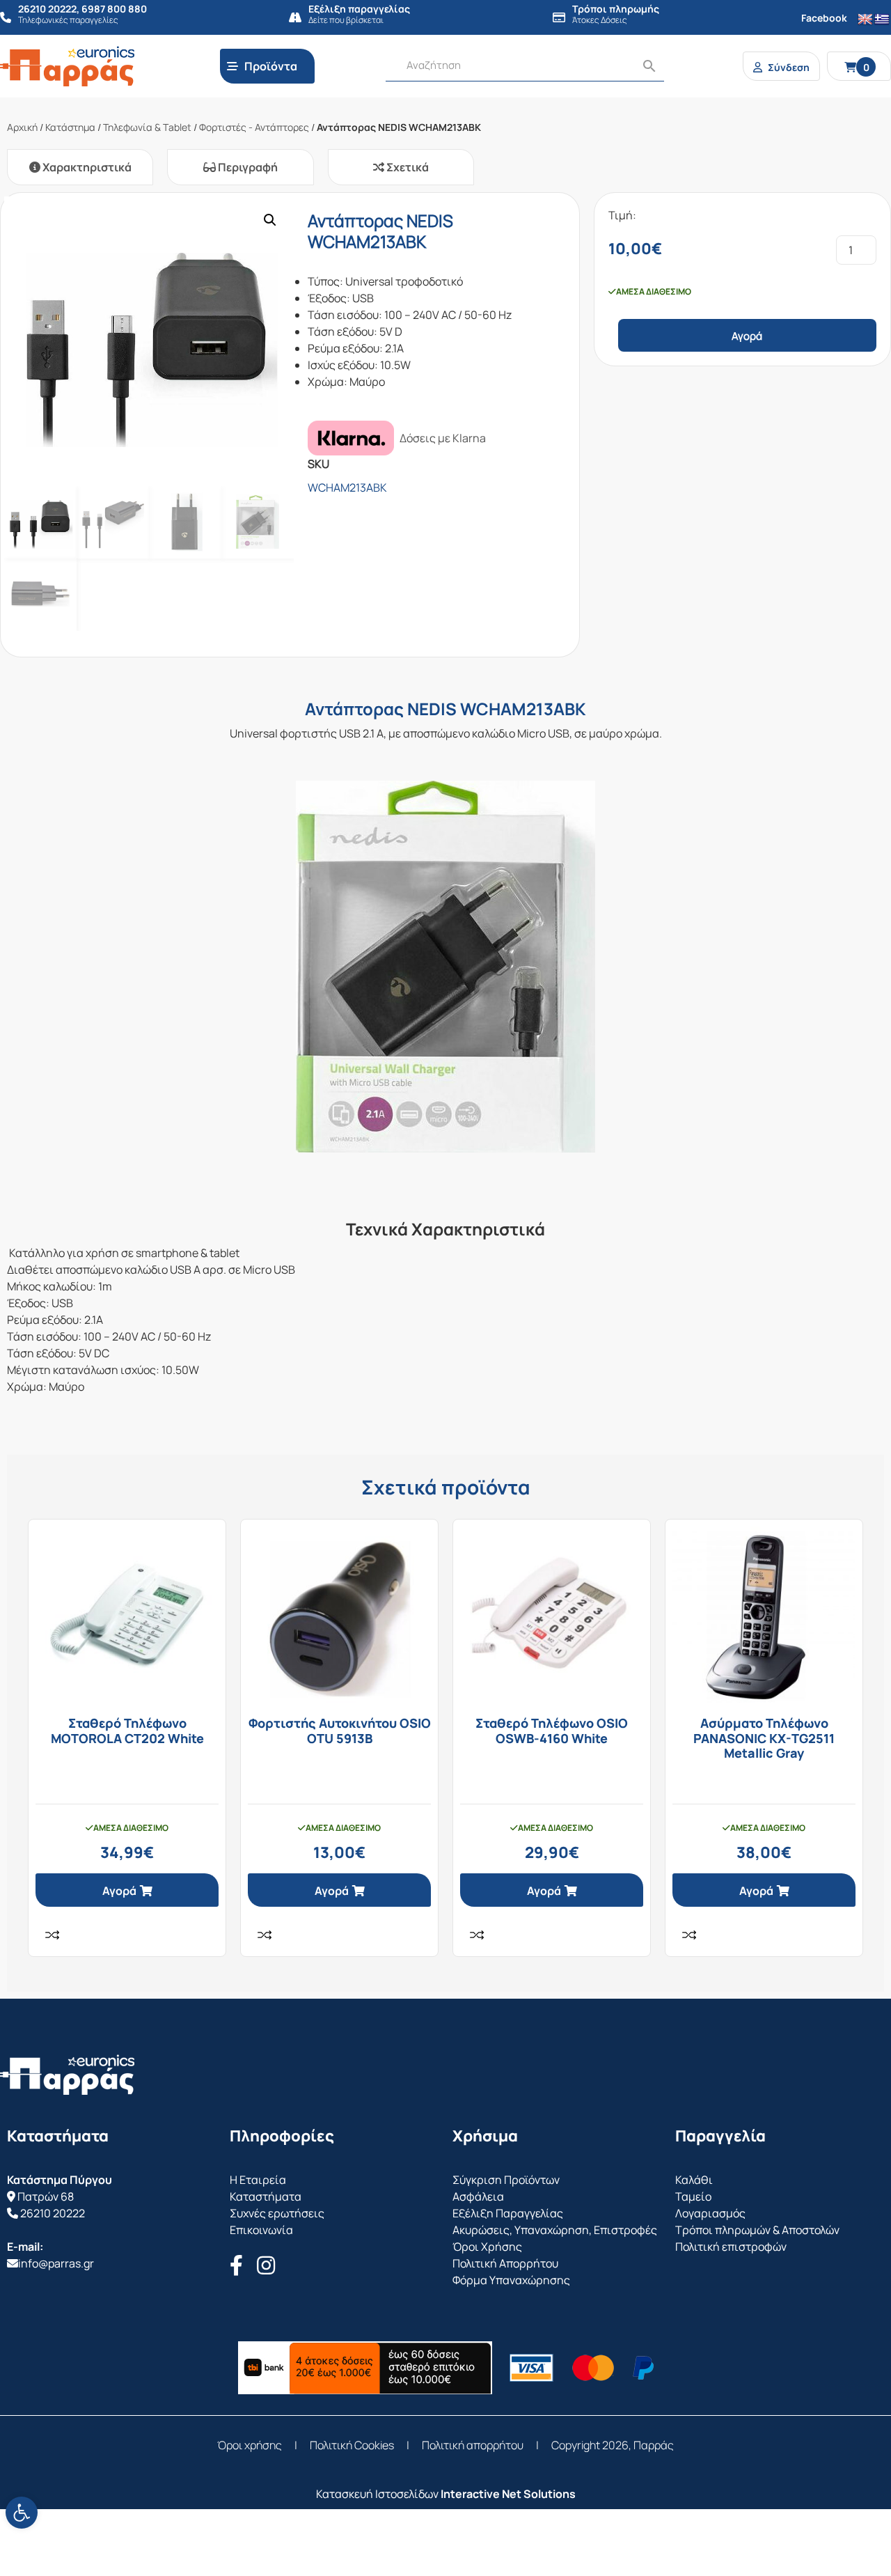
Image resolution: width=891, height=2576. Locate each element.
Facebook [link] (824, 18)
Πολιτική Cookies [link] (352, 2445)
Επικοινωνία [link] (261, 2230)
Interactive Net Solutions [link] (508, 2494)
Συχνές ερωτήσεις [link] (277, 2213)
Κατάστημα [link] (70, 127)
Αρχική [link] (22, 127)
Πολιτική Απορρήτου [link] (505, 2263)
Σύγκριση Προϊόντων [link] (506, 2180)
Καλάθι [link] (694, 2180)
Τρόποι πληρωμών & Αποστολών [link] (757, 2230)
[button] (270, 220)
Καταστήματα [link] (266, 2196)
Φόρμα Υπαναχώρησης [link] (511, 2280)
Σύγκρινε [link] (52, 1935)
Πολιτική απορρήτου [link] (473, 2445)
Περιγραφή (247, 167)
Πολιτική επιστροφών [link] (731, 2247)
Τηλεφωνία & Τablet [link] (147, 127)
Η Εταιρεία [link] (258, 2180)
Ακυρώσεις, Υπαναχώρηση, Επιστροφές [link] (555, 2230)
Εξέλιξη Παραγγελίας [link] (508, 2213)
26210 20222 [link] (53, 2213)
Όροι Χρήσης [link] (487, 2247)
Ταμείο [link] (693, 2196)
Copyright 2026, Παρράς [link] (613, 2445)
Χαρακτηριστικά (86, 167)
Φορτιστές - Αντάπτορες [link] (254, 127)
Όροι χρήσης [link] (250, 2445)
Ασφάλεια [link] (478, 2196)
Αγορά (747, 336)
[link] (22, 2513)
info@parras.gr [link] (56, 2263)
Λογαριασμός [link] (710, 2213)
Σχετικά (407, 167)
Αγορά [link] (119, 1891)
